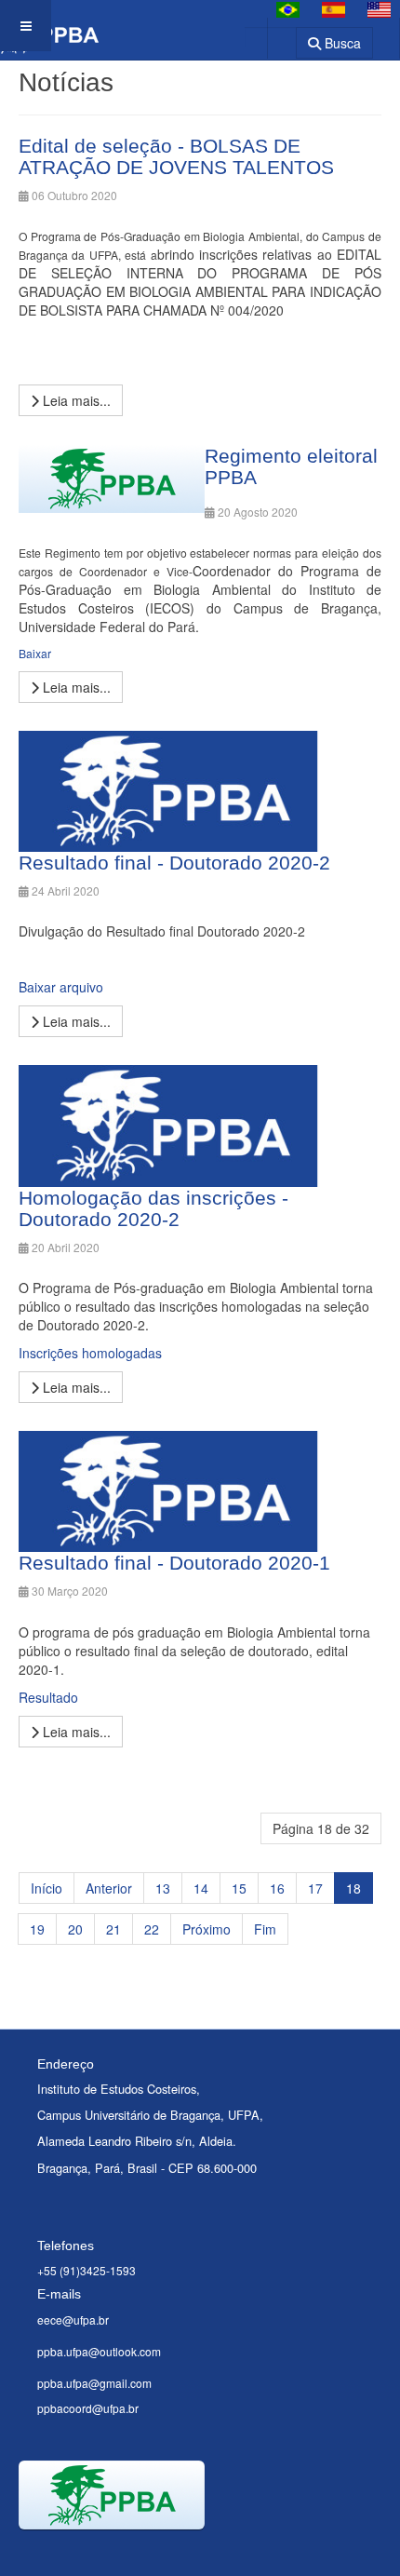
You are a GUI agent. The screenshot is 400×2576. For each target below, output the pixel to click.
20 (75, 1929)
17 (315, 1888)
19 (37, 1929)
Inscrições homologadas (90, 1353)
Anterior (109, 1888)
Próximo (207, 1929)
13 (163, 1888)
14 (201, 1888)
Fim (265, 1929)
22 (152, 1929)
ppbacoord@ (70, 2408)
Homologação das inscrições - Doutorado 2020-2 (153, 1208)
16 (277, 1888)
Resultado (48, 1697)
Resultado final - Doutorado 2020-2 (174, 863)
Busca (341, 43)
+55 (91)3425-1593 (87, 2270)
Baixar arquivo (61, 987)
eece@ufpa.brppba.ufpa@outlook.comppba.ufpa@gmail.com (99, 2352)
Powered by (103, 2553)
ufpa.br (121, 2408)
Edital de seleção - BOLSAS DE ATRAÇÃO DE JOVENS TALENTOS (176, 156)
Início (47, 1888)
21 (113, 1929)
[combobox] (270, 37)
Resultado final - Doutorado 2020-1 (174, 1563)
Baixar (35, 653)
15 (239, 1888)
